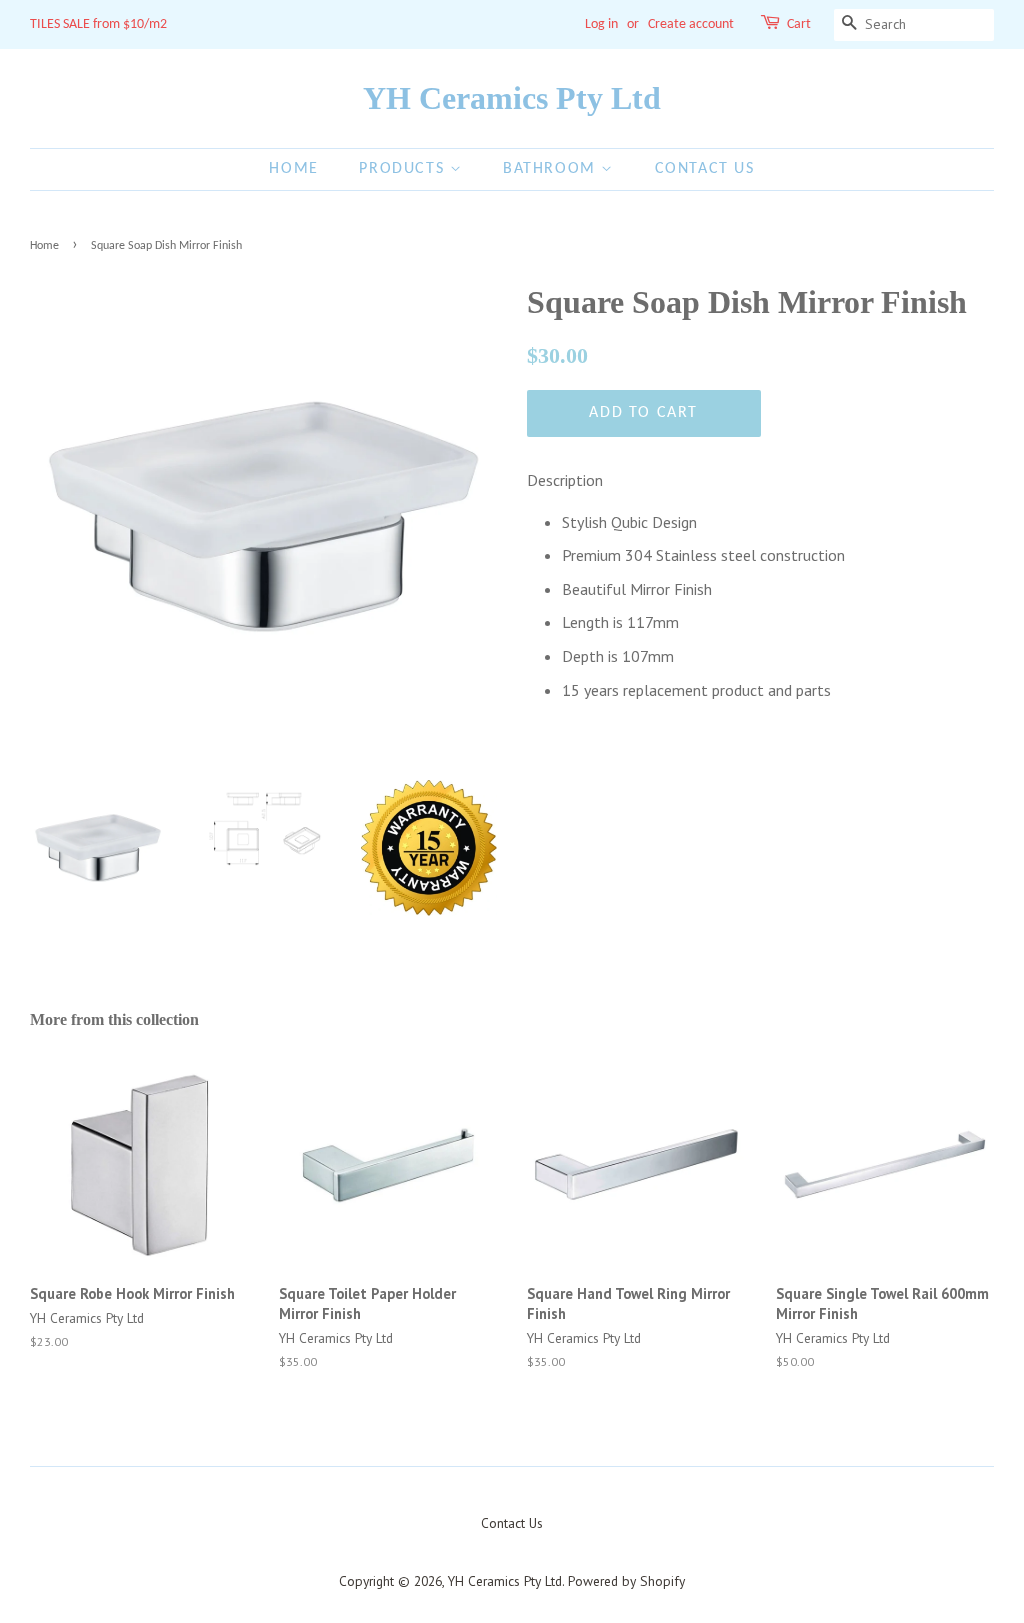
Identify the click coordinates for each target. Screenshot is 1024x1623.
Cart (799, 24)
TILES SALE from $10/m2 (98, 24)
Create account (691, 24)
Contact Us (705, 169)
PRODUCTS (404, 169)
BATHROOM (552, 169)
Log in (601, 24)
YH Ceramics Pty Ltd (512, 98)
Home (293, 169)
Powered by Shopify (626, 1581)
